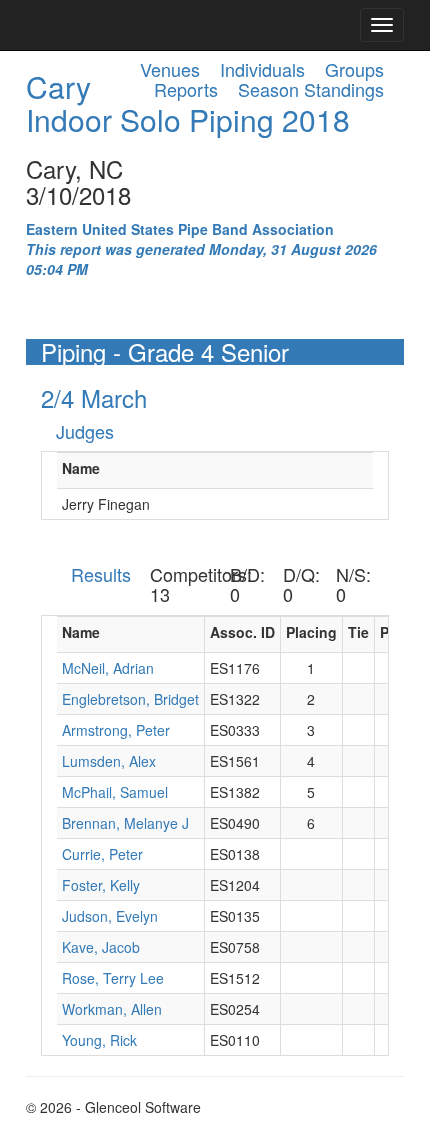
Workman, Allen (112, 1009)
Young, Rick (99, 1040)
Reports (186, 89)
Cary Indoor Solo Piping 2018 (188, 103)
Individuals (262, 69)
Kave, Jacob (101, 947)
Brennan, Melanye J (125, 823)
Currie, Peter (102, 854)
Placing (311, 632)
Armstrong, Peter (116, 730)
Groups (354, 69)
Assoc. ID (242, 632)
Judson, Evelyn (110, 916)
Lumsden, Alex (109, 761)
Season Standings (311, 89)
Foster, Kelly (101, 885)
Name (81, 468)
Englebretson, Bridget (130, 699)
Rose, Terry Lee (113, 978)
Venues (170, 69)
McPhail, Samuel (115, 792)
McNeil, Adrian (108, 668)
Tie (358, 632)
